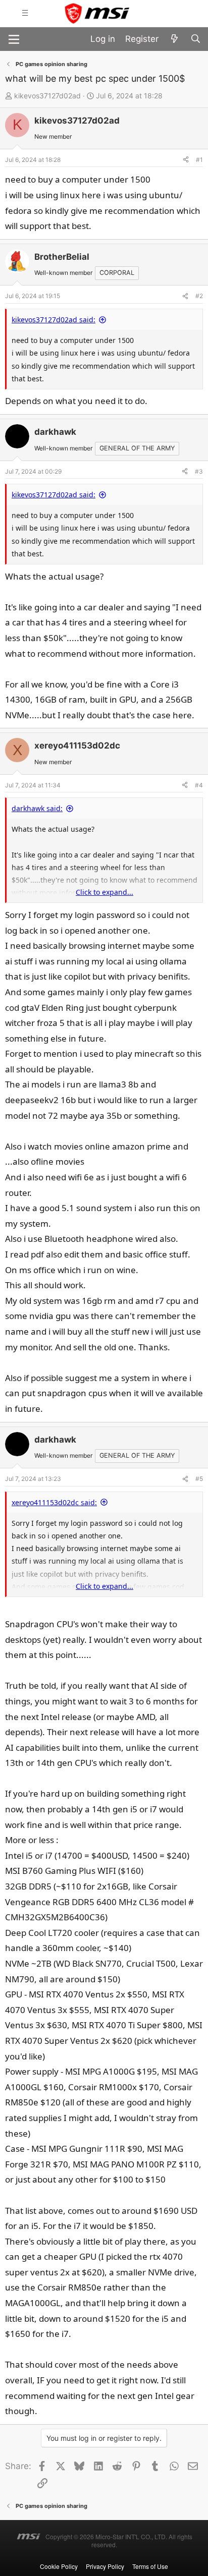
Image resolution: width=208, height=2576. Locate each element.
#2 (199, 296)
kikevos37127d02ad (47, 96)
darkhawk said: (37, 808)
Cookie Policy (59, 2566)
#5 (199, 1479)
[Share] (186, 160)
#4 (199, 785)
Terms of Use (150, 2566)
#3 (199, 471)
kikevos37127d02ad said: (54, 320)
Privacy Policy (105, 2566)
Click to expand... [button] (105, 892)
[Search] (195, 39)
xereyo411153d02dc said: (54, 1502)
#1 (199, 160)
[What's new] (174, 39)
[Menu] (14, 39)
